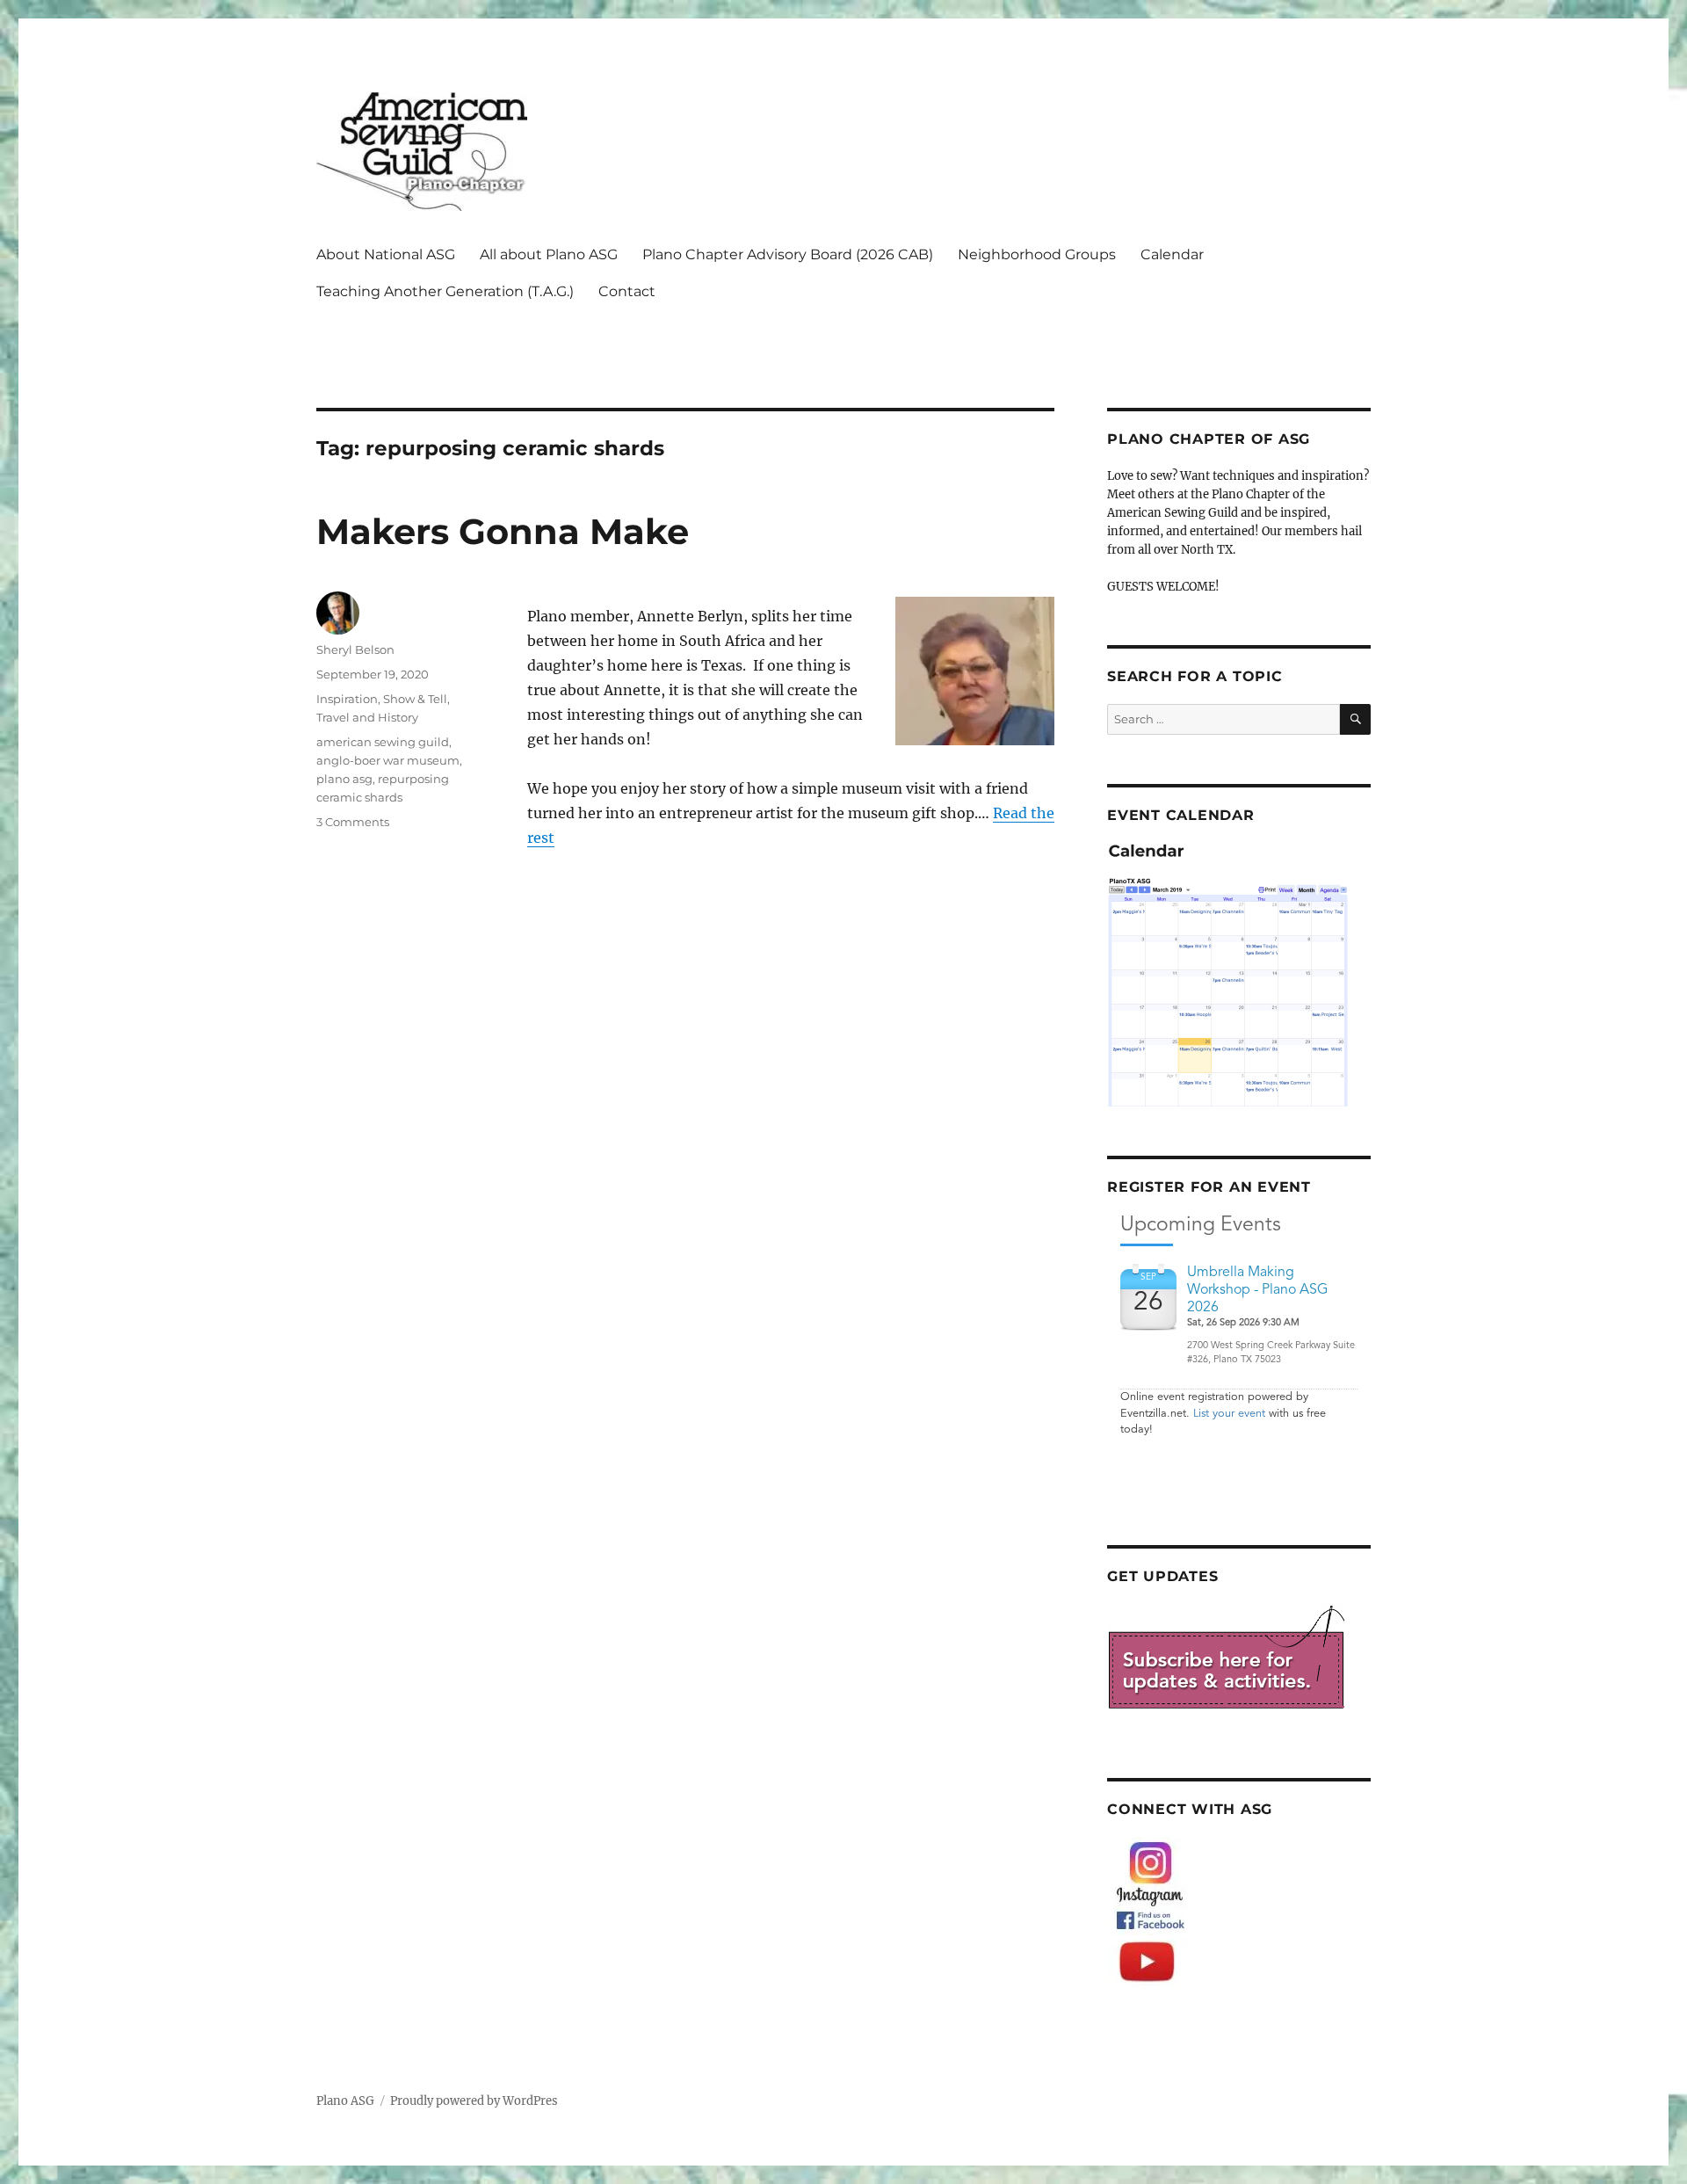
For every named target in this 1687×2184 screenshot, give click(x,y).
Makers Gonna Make (503, 531)
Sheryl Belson (355, 649)
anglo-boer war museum (388, 760)
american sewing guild (383, 742)
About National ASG (386, 254)
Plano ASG (345, 2101)
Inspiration (347, 699)
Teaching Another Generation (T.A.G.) (445, 291)
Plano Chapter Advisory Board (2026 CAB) (788, 254)
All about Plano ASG (549, 254)
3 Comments (353, 822)
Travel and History (367, 717)
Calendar (1172, 254)
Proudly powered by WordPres (474, 2101)
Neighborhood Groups (1037, 254)
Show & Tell (415, 699)
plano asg (344, 779)
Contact (627, 291)
